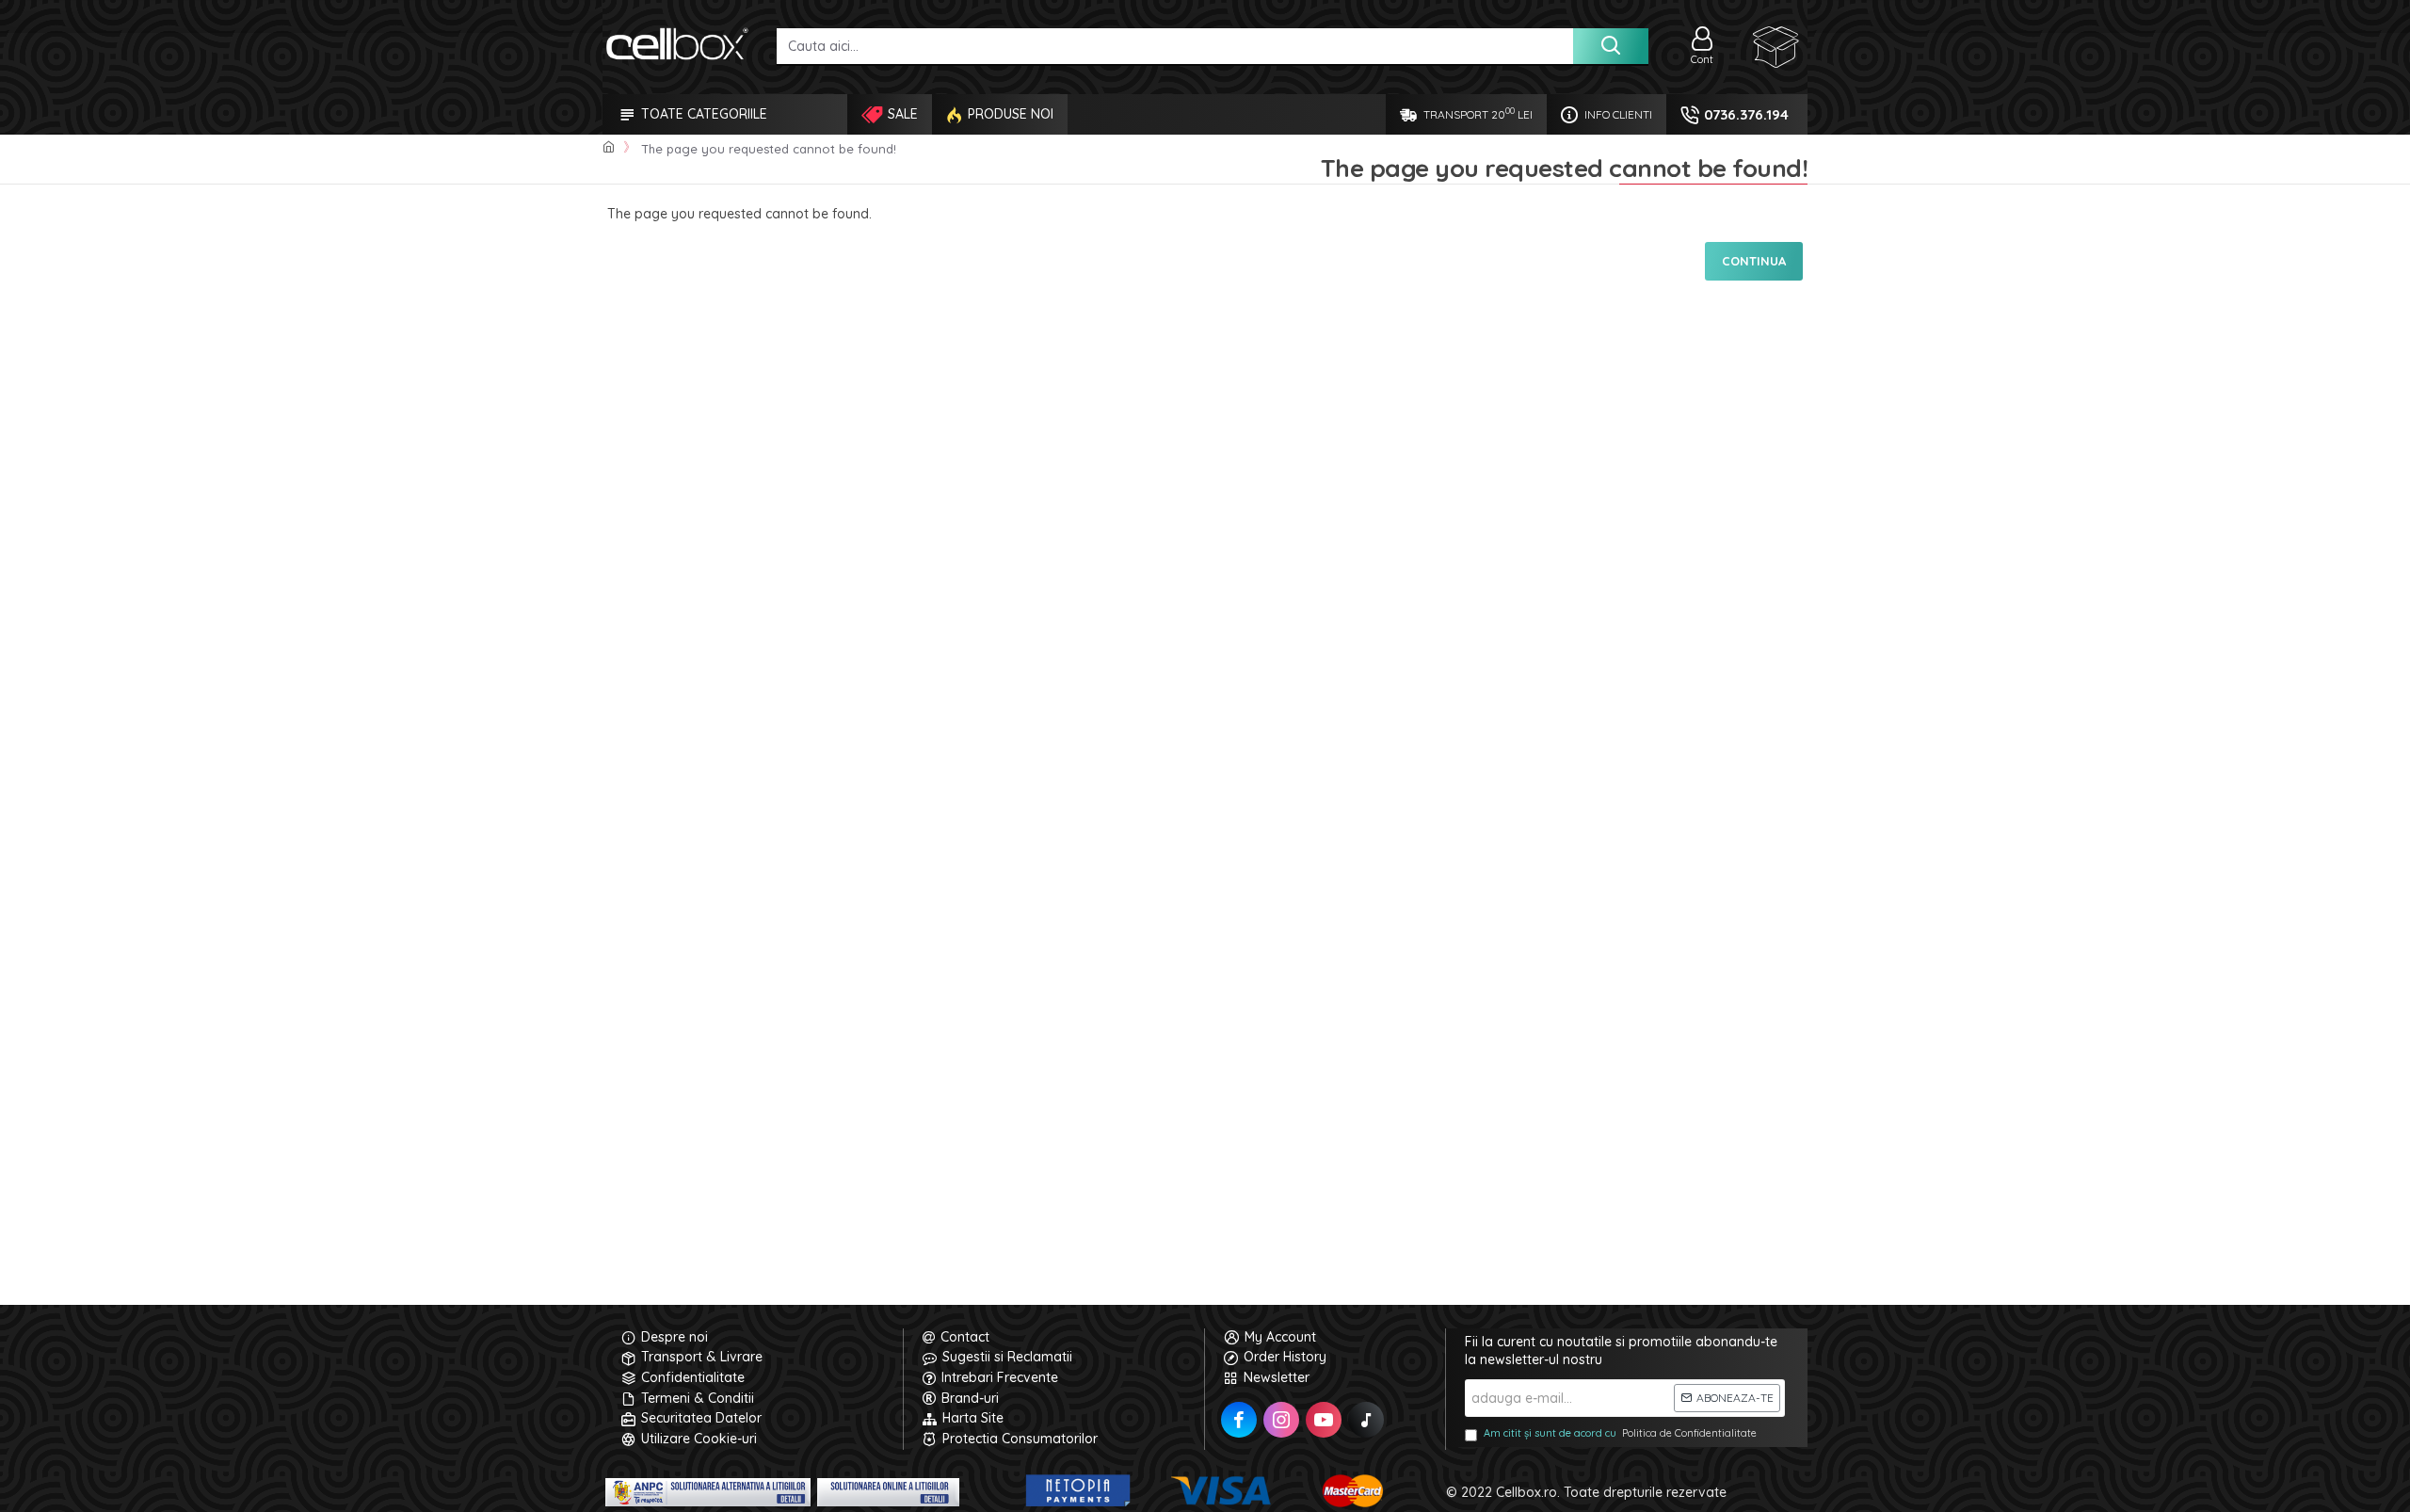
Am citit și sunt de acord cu (1620, 1433)
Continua (1754, 261)
